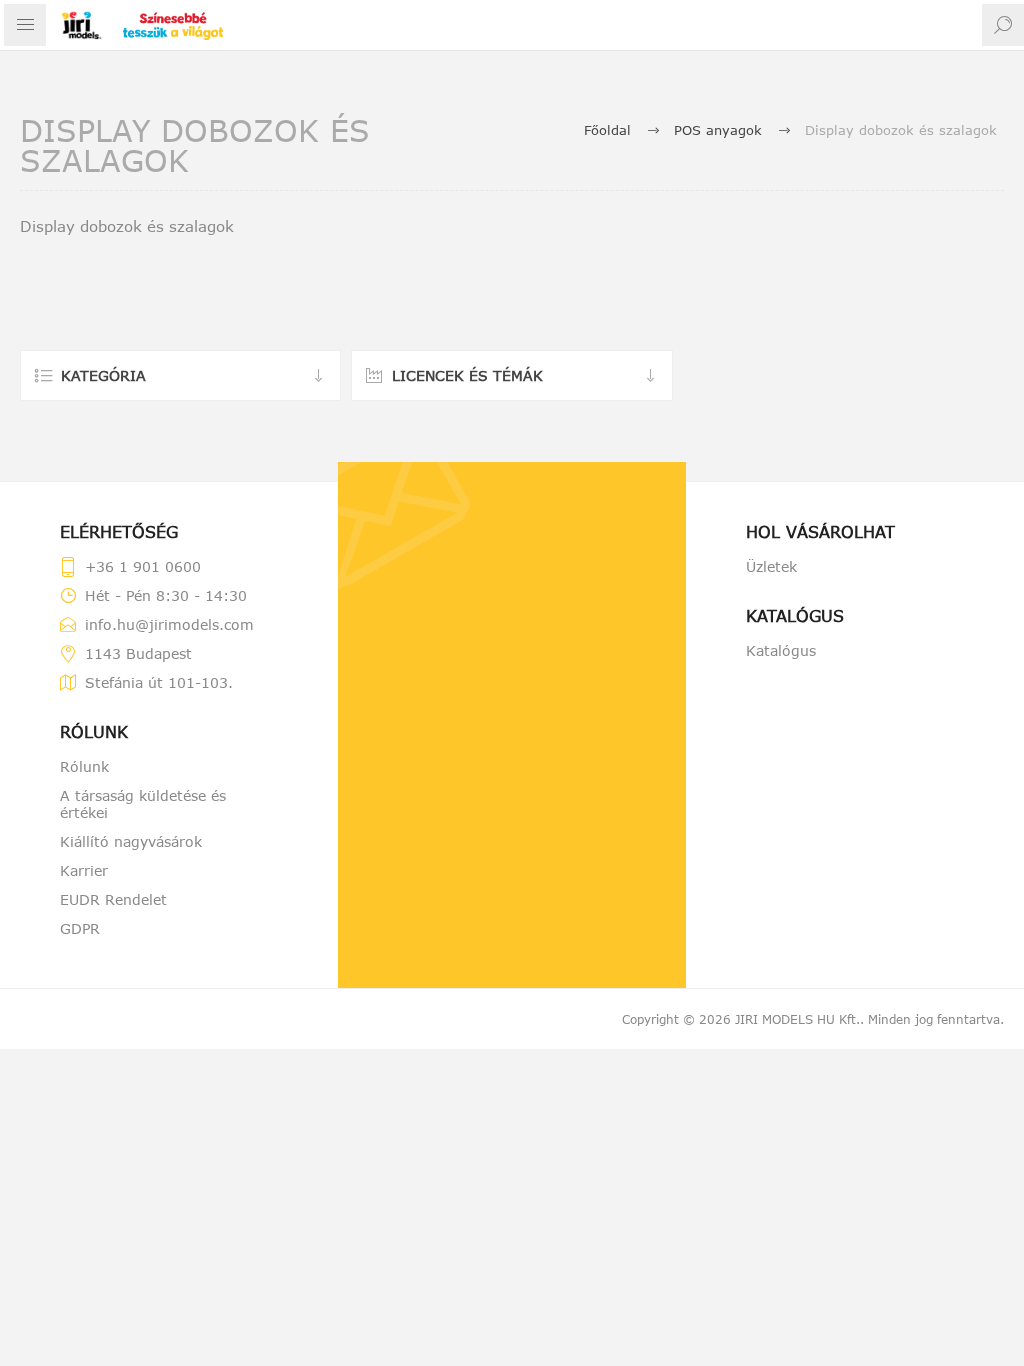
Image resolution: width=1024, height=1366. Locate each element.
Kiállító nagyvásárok (131, 841)
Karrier (84, 870)
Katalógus (781, 650)
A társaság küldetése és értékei (143, 804)
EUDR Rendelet (113, 899)
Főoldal (607, 130)
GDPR (80, 928)
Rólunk (84, 766)
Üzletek (771, 566)
